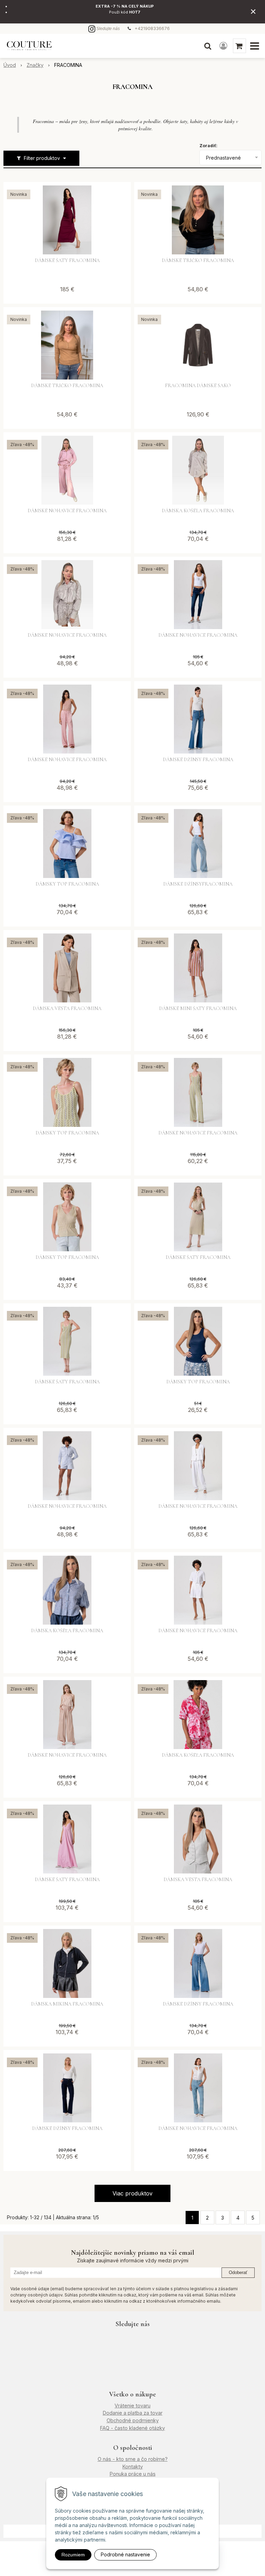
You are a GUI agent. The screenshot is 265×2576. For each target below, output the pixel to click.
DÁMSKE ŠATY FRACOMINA (67, 261)
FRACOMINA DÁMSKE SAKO (198, 386)
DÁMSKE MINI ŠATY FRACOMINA (198, 1009)
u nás (149, 2474)
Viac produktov (132, 2193)
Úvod (10, 65)
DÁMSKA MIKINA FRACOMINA (67, 2004)
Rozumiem (73, 2555)
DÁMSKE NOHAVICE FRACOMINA (67, 511)
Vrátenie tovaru (132, 2406)
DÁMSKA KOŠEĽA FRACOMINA (67, 1631)
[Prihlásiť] (223, 46)
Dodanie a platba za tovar (133, 2413)
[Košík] (239, 46)
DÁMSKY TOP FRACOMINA (67, 884)
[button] (208, 46)
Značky (35, 65)
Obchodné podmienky (133, 2420)
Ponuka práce (126, 2474)
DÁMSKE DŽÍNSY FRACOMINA (198, 760)
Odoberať (238, 2272)
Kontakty (133, 2467)
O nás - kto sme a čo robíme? (133, 2459)
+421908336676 (152, 28)
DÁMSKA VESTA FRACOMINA (67, 1009)
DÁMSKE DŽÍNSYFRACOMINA (198, 884)
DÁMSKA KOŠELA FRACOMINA (198, 511)
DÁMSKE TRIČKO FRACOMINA (198, 261)
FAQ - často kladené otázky (132, 2428)
